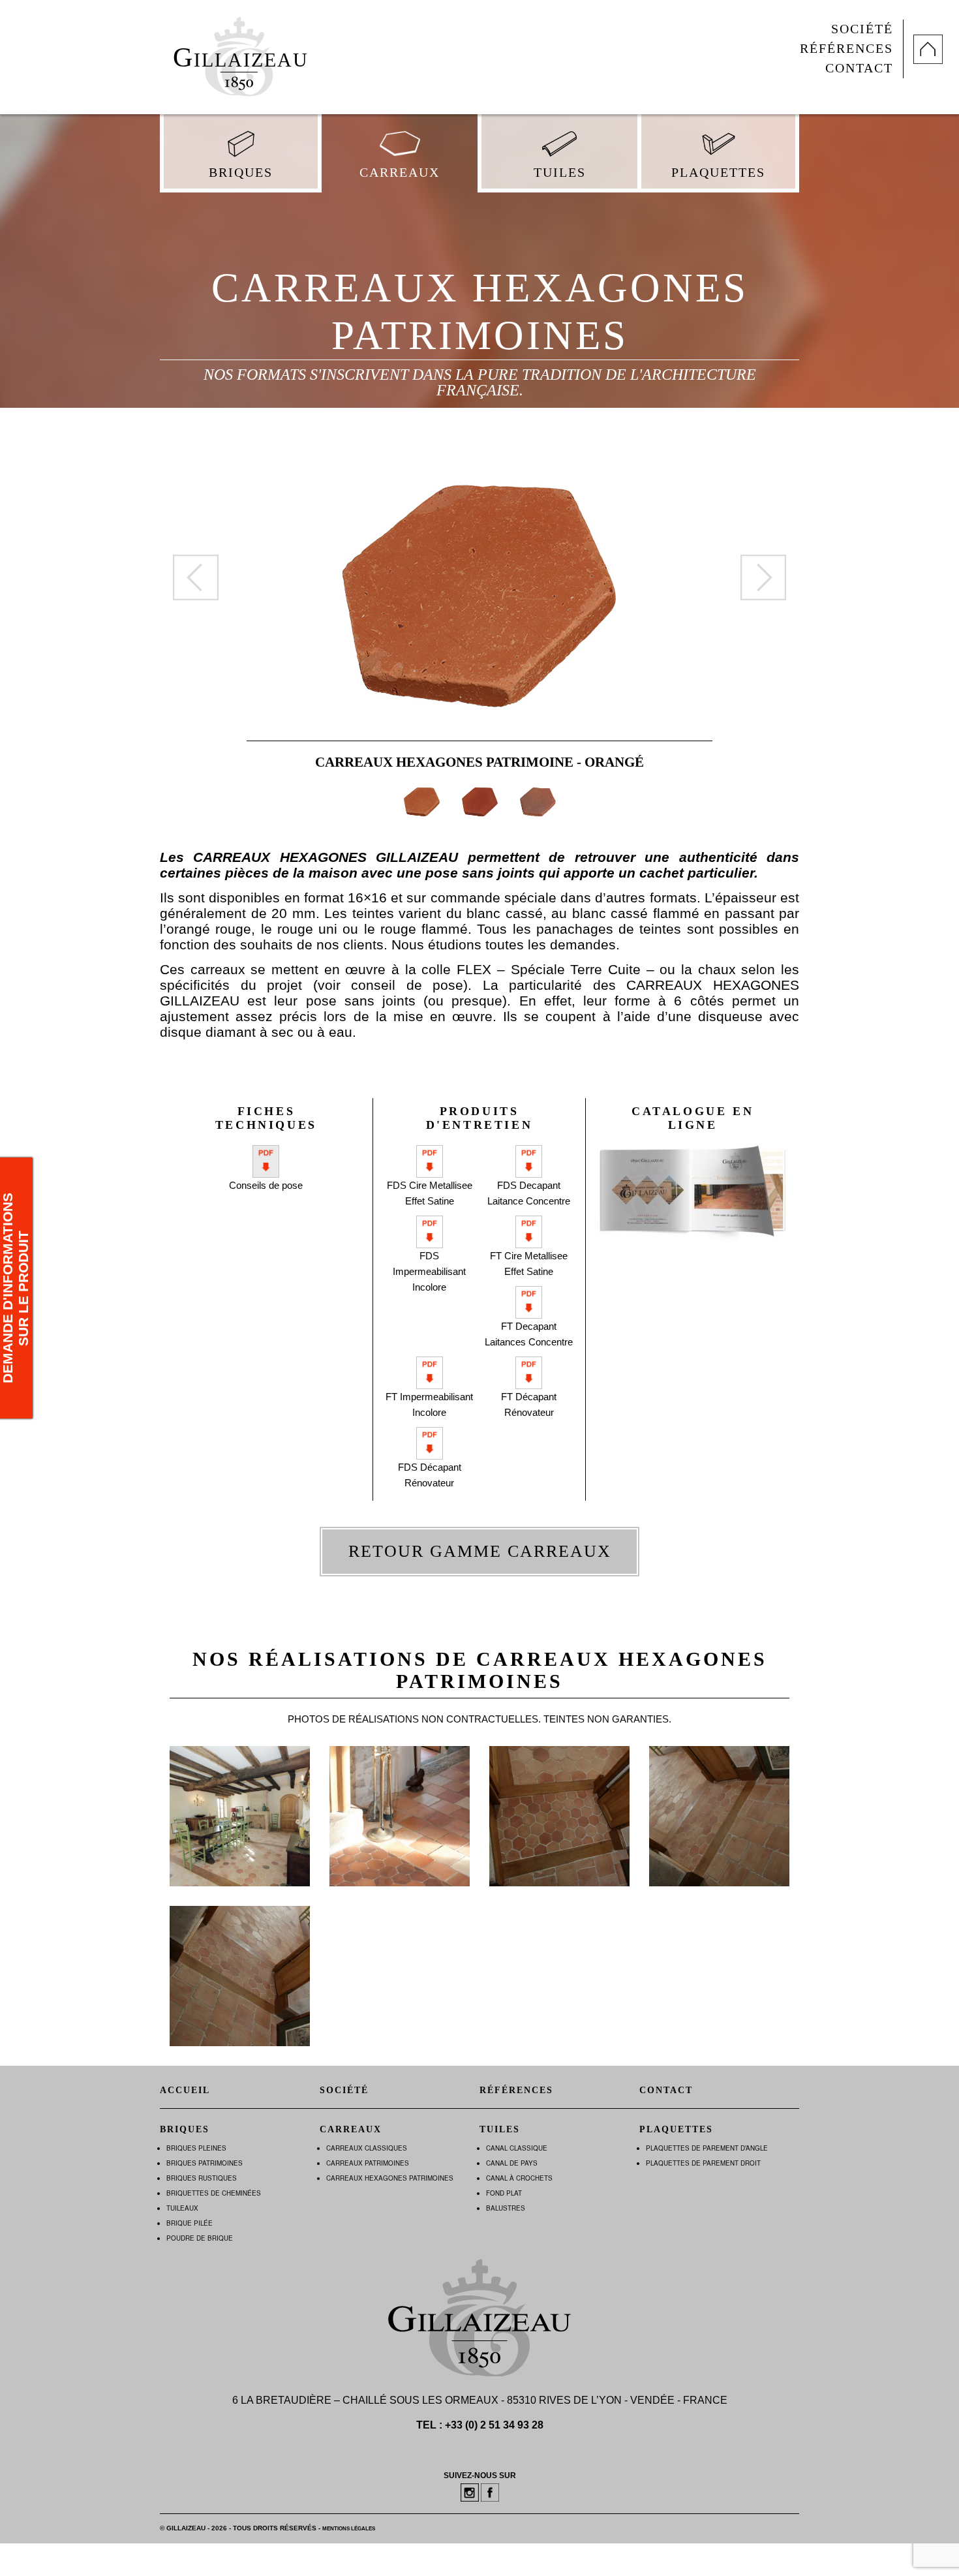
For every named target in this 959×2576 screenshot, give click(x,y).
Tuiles (560, 173)
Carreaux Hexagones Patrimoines (390, 2178)
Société (862, 29)
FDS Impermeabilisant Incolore (429, 1271)
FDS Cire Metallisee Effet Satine (430, 1193)
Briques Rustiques (202, 2178)
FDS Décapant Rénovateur (430, 1475)
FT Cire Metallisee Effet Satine (529, 1264)
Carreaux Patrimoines (368, 2163)
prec (196, 577)
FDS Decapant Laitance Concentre (529, 1193)
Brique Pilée (190, 2223)
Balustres (506, 2208)
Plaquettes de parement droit (703, 2163)
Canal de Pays (512, 2163)
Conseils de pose (266, 1185)
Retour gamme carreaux (480, 1551)
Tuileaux (182, 2208)
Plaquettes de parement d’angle (707, 2148)
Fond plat (504, 2193)
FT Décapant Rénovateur (529, 1404)
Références (846, 49)
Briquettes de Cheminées (214, 2193)
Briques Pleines (196, 2148)
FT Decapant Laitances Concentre (529, 1334)
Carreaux (400, 173)
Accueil (185, 2090)
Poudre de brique (200, 2238)
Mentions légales (349, 2529)
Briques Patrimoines (205, 2163)
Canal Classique (517, 2148)
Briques (241, 173)
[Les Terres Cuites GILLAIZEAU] (238, 52)
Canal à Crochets (519, 2178)
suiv (763, 577)
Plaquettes (718, 173)
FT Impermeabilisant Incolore (429, 1404)
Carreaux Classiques (367, 2148)
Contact (859, 68)
